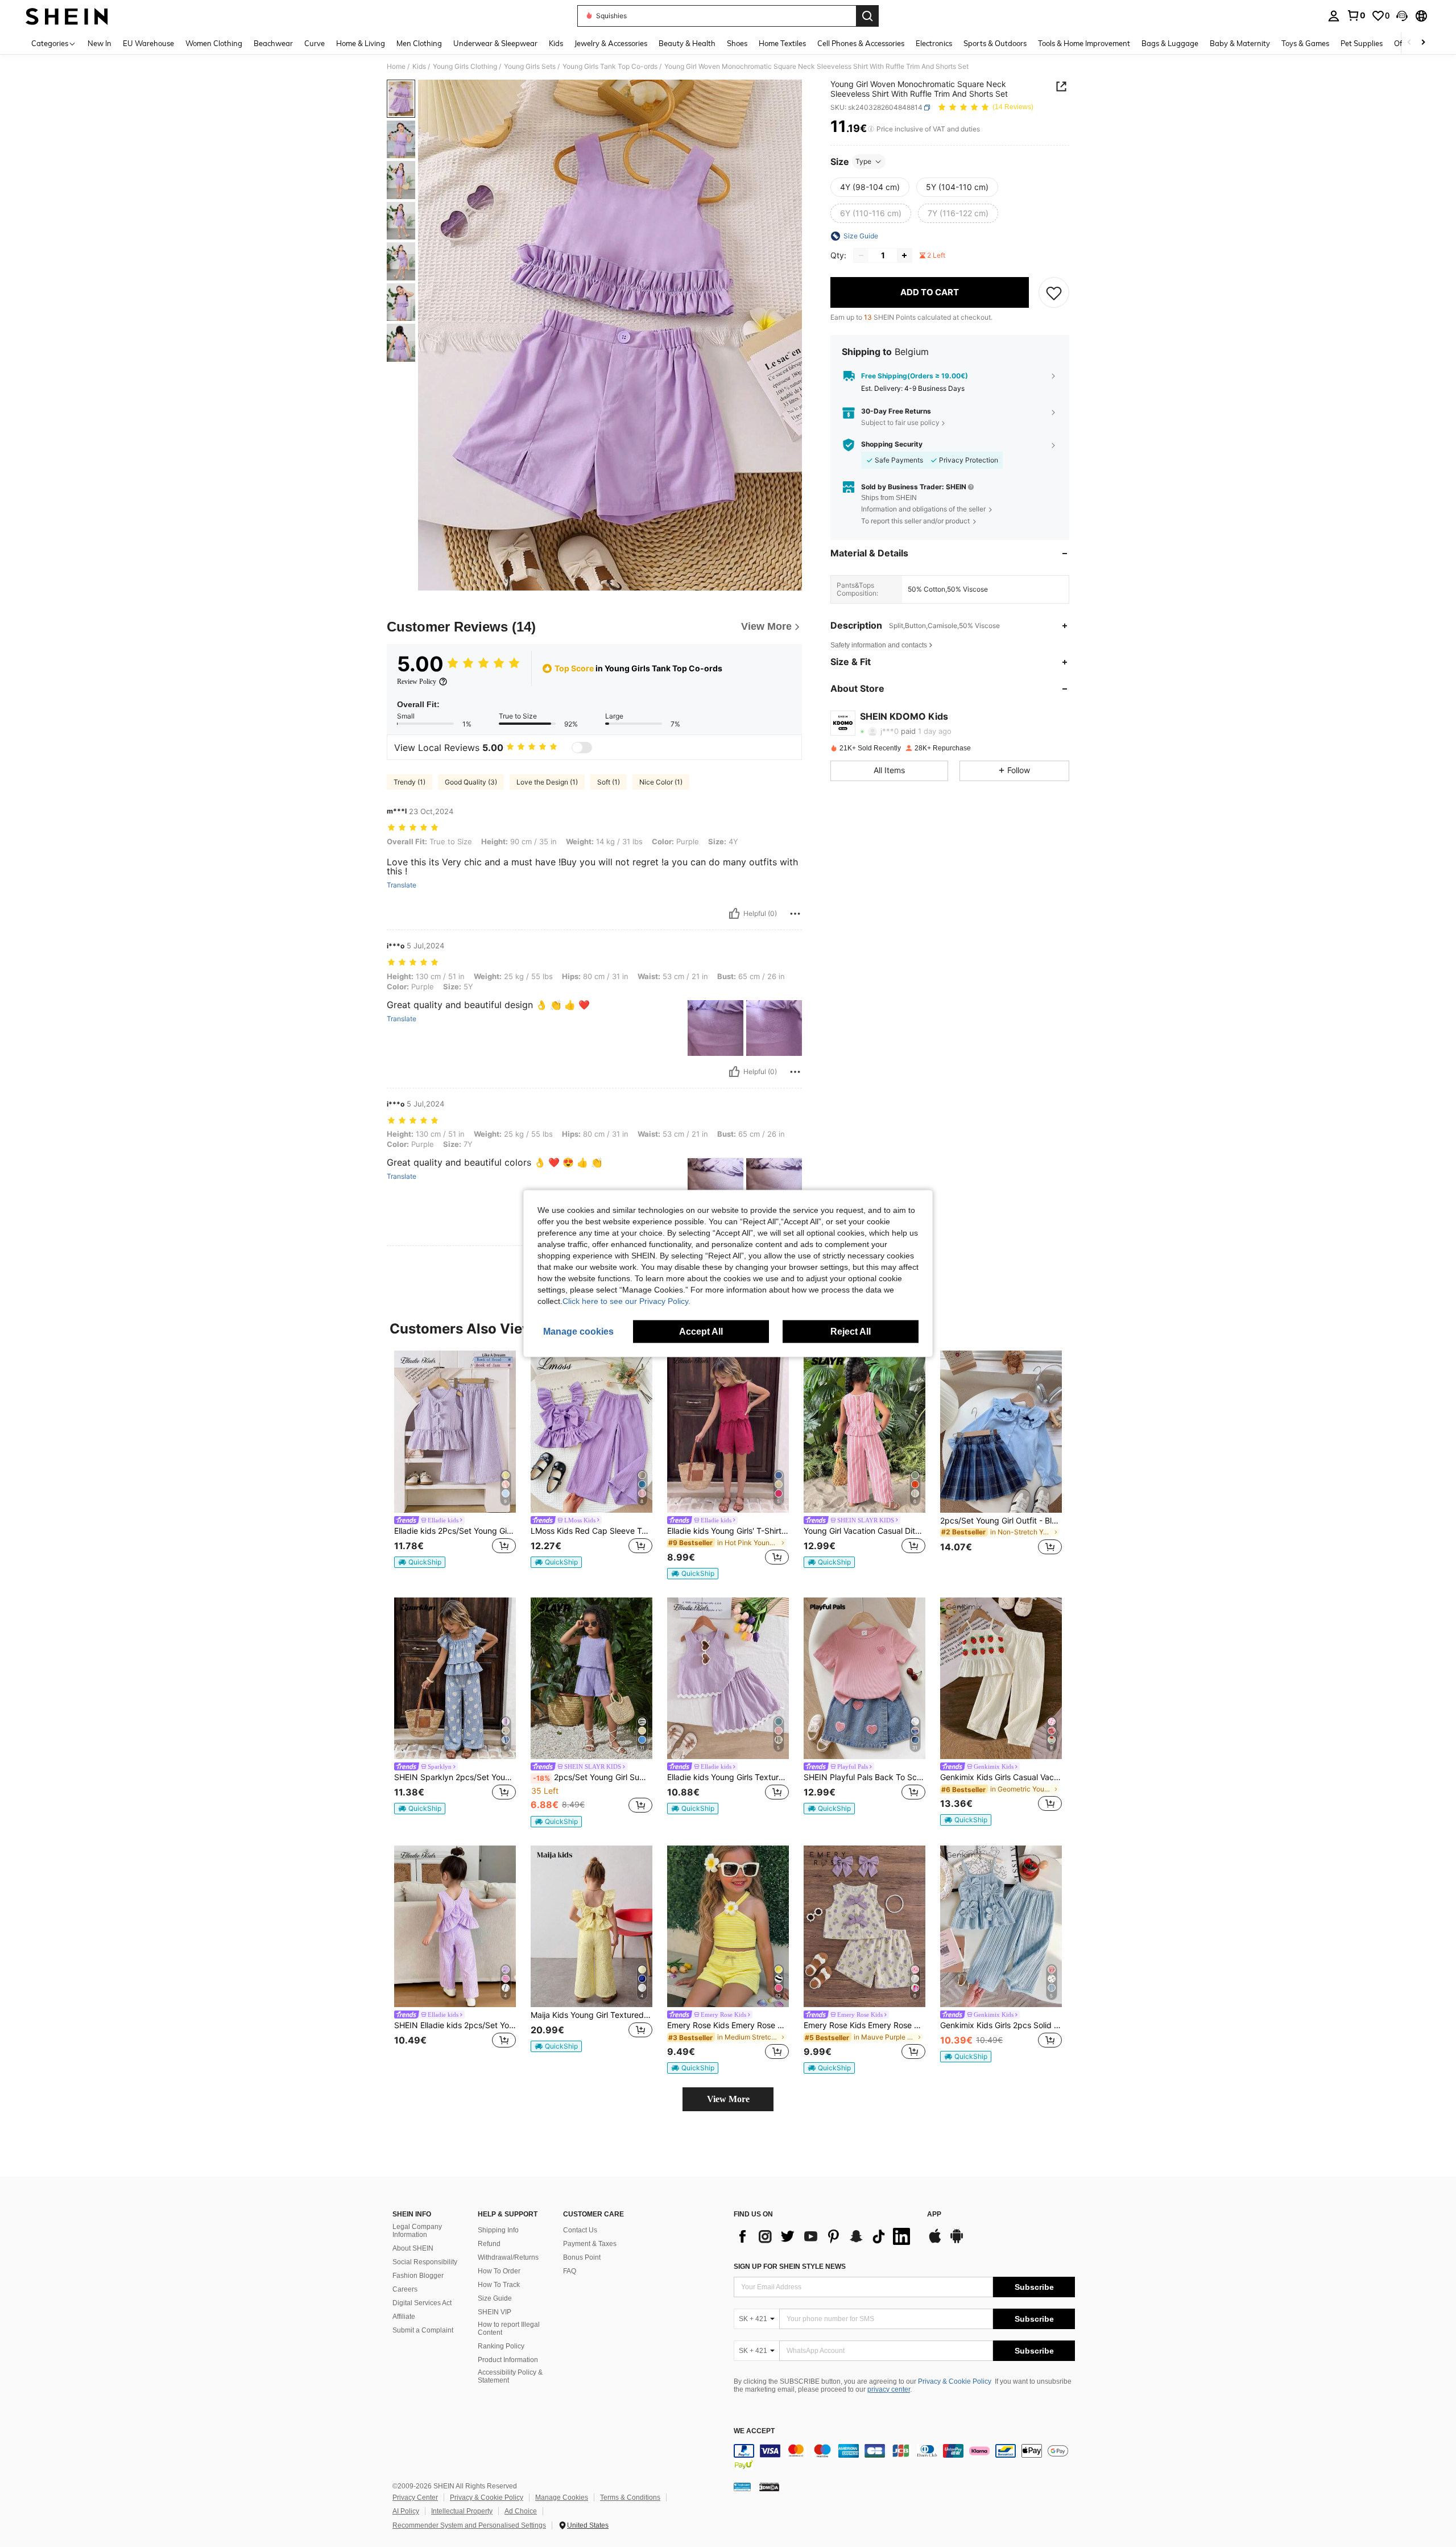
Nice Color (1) (661, 782)
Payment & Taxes (590, 2244)
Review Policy (417, 682)
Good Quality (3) (471, 782)
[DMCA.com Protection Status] (769, 2487)
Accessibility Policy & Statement (510, 2376)
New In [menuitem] (100, 43)
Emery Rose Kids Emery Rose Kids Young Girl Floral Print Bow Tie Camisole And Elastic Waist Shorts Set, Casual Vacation (864, 2025)
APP (934, 2214)
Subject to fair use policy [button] (900, 422)
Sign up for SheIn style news (790, 2267)
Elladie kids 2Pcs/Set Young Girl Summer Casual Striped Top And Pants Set (455, 1531)
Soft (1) (609, 782)
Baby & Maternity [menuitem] (1240, 43)
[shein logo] (67, 16)
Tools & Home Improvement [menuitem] (1084, 43)
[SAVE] (1054, 292)
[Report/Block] (795, 914)
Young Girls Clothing (465, 67)
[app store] (935, 2241)
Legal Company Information (417, 2231)
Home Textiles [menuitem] (782, 43)
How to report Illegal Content (509, 2329)
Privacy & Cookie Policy (955, 2381)
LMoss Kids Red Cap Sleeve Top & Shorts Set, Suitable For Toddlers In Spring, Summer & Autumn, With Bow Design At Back (591, 1531)
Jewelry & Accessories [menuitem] (611, 43)
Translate (402, 885)
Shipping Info (498, 2230)
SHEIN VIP (495, 2312)
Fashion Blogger (418, 2276)
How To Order (499, 2271)
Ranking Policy (501, 2346)
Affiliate (404, 2317)
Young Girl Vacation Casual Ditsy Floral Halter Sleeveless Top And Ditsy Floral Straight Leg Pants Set (864, 1531)
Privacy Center (415, 2498)
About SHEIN (413, 2248)
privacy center (889, 2389)
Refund (489, 2244)
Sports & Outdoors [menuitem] (995, 43)
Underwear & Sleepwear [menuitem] (495, 43)
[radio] (870, 187)
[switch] (582, 748)
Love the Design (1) (547, 782)
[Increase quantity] (904, 255)
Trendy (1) (409, 782)
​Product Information (508, 2360)
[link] (1356, 15)
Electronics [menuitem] (934, 43)
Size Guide (495, 2298)
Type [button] (863, 161)
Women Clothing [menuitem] (214, 43)
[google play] (957, 2241)
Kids (419, 67)
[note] (420, 1562)
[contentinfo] (904, 2458)
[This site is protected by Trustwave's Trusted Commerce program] (742, 2487)
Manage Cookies (562, 2498)
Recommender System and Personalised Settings (469, 2525)
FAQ (570, 2271)
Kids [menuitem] (556, 43)
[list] (825, 2236)
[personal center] (1334, 16)
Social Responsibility (425, 2262)
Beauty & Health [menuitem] (687, 43)
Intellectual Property (462, 2511)
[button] (1402, 16)
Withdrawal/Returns (508, 2257)
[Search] (867, 16)
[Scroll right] (1423, 43)
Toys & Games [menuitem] (1305, 43)
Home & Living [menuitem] (361, 43)
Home (396, 67)
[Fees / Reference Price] (871, 129)
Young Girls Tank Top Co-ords (610, 67)
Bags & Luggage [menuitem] (1170, 43)
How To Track (499, 2285)
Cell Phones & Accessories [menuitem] (861, 43)
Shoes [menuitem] (737, 43)
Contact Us (580, 2230)
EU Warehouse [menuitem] (148, 43)
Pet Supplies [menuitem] (1362, 43)
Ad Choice (521, 2511)
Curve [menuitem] (315, 43)
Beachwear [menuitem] (273, 43)
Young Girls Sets (530, 67)
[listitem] (455, 1460)
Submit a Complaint (423, 2330)
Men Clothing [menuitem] (419, 43)
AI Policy (406, 2511)
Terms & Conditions (630, 2498)
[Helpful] (734, 914)
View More (728, 2099)
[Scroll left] (1409, 43)
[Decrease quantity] (861, 255)
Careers (405, 2289)
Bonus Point (582, 2257)
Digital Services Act (422, 2303)
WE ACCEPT (754, 2431)
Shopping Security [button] (892, 445)
